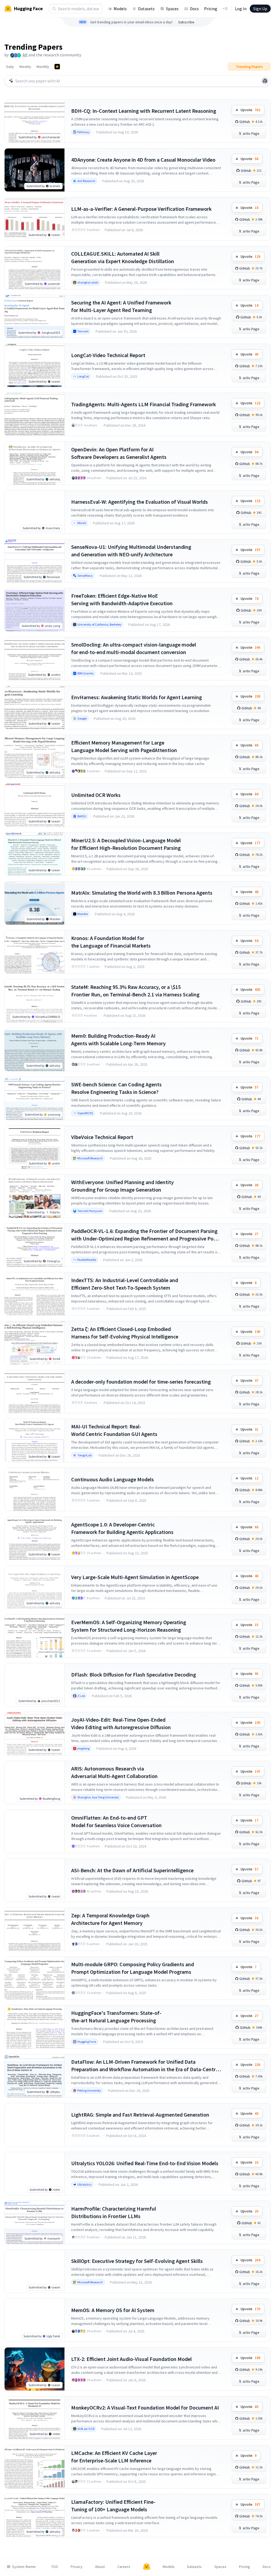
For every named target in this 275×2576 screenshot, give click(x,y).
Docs (194, 9)
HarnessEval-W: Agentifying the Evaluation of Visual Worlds (140, 502)
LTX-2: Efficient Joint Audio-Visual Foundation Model (131, 2359)
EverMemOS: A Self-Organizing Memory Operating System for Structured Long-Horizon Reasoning (129, 1626)
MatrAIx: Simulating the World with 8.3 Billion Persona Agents (142, 893)
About (100, 2567)
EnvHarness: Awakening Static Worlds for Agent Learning (137, 697)
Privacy (77, 2567)
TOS (55, 2567)
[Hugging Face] (147, 2567)
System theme (24, 2567)
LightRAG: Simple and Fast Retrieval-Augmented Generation (140, 2115)
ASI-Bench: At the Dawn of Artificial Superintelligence (132, 1870)
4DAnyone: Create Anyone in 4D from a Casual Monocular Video (143, 160)
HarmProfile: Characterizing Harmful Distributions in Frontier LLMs (114, 2212)
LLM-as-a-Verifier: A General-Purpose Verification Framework (141, 209)
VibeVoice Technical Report (102, 1137)
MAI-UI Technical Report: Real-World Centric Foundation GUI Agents (114, 1430)
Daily (10, 67)
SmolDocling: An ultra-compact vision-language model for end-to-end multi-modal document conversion (134, 648)
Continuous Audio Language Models (113, 1479)
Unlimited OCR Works (96, 795)
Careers (124, 2567)
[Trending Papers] (57, 67)
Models (120, 9)
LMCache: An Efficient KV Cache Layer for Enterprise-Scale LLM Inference (114, 2457)
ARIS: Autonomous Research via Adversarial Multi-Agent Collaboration (114, 1772)
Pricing (211, 9)
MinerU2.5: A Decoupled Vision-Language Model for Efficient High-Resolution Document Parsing (126, 844)
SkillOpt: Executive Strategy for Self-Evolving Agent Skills (137, 2261)
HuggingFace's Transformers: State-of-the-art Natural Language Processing (116, 2017)
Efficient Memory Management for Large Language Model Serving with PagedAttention (124, 746)
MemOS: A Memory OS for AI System (113, 2310)
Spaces (172, 9)
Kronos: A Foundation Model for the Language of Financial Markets (111, 942)
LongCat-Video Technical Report (108, 355)
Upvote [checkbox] (250, 110)
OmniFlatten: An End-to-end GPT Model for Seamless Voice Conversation (116, 1821)
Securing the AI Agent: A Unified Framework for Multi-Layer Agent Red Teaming (121, 306)
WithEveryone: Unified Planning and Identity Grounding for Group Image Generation (122, 1186)
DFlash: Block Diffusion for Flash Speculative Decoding (134, 1675)
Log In (241, 9)
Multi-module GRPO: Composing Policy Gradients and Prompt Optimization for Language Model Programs (133, 1968)
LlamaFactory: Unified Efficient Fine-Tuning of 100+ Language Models (113, 2506)
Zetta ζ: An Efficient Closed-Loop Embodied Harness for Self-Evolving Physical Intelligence (125, 1333)
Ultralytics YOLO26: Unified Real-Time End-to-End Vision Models (145, 2163)
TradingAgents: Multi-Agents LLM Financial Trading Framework (144, 404)
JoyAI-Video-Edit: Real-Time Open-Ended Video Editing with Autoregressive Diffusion (121, 1723)
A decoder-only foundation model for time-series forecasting (141, 1382)
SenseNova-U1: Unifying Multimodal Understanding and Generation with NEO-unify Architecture (131, 551)
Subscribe (186, 22)
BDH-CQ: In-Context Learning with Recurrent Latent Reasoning (144, 111)
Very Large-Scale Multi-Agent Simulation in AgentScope (135, 1577)
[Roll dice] (265, 81)
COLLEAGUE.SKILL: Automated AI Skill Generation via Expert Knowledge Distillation (123, 257)
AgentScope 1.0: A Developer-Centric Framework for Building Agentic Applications (122, 1528)
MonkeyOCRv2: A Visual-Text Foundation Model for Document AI (145, 2408)
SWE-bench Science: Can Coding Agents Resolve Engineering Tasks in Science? (116, 1088)
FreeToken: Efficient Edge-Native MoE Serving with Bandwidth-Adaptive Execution (122, 599)
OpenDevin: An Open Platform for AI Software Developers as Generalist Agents (119, 453)
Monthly (43, 67)
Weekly (25, 67)
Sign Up (260, 9)
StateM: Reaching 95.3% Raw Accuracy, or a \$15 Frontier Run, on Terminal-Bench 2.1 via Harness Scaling (135, 991)
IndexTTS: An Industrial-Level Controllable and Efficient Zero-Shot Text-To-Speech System (125, 1284)
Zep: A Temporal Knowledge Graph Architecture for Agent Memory (110, 1919)
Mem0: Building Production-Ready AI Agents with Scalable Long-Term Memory (118, 1040)
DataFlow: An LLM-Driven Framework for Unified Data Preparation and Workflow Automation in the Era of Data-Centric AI (145, 2066)
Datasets (146, 9)
